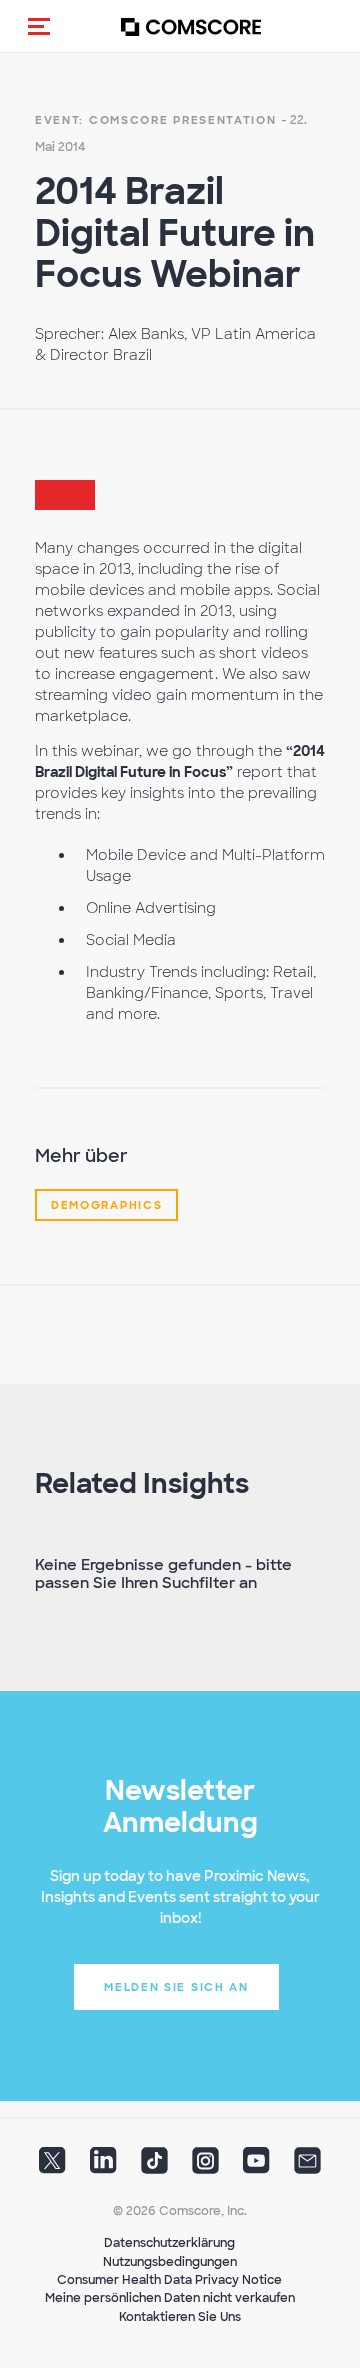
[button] (39, 26)
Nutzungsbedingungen (170, 2262)
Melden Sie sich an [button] (176, 1987)
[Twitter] (52, 2167)
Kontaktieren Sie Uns (180, 2317)
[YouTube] (256, 2167)
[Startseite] (191, 26)
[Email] (307, 2167)
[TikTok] (154, 2167)
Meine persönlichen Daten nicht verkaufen (170, 2298)
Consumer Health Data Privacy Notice (169, 2280)
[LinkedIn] (103, 2167)
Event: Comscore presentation (156, 120)
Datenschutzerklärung (169, 2243)
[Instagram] (205, 2167)
